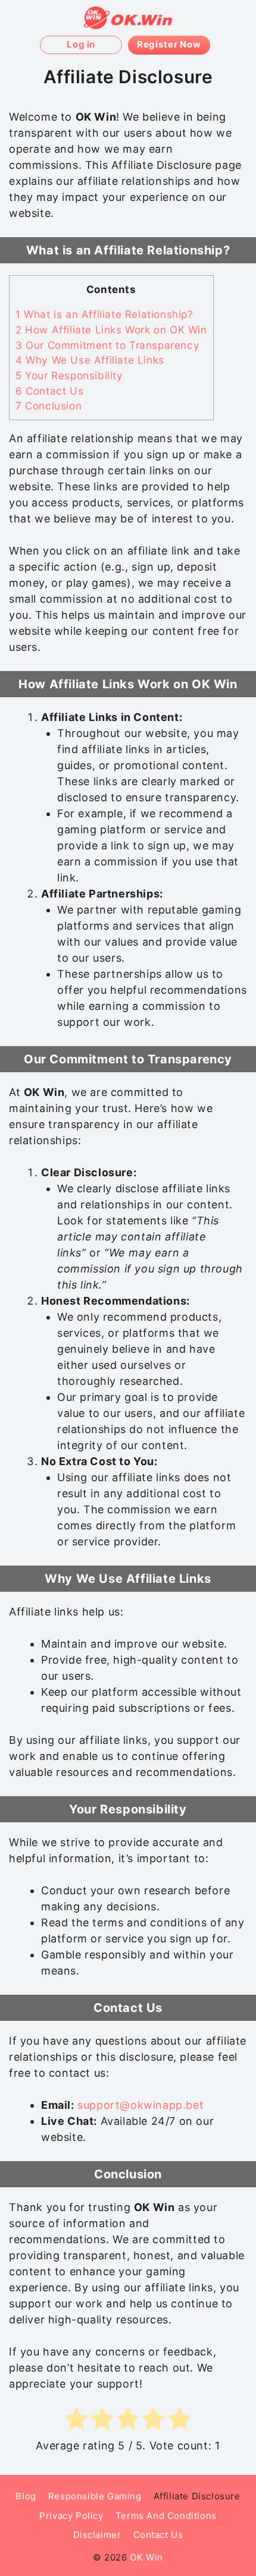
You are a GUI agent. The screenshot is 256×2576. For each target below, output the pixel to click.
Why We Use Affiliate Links (90, 360)
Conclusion (49, 406)
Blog (26, 2496)
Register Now (169, 44)
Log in (81, 44)
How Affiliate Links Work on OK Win (111, 330)
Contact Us (49, 391)
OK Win (146, 2557)
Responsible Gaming (95, 2496)
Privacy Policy (71, 2516)
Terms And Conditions (166, 2516)
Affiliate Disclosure (197, 2496)
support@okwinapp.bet (141, 2105)
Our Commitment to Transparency (107, 345)
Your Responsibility (69, 375)
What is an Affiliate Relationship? (104, 314)
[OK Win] (128, 18)
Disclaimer (97, 2535)
